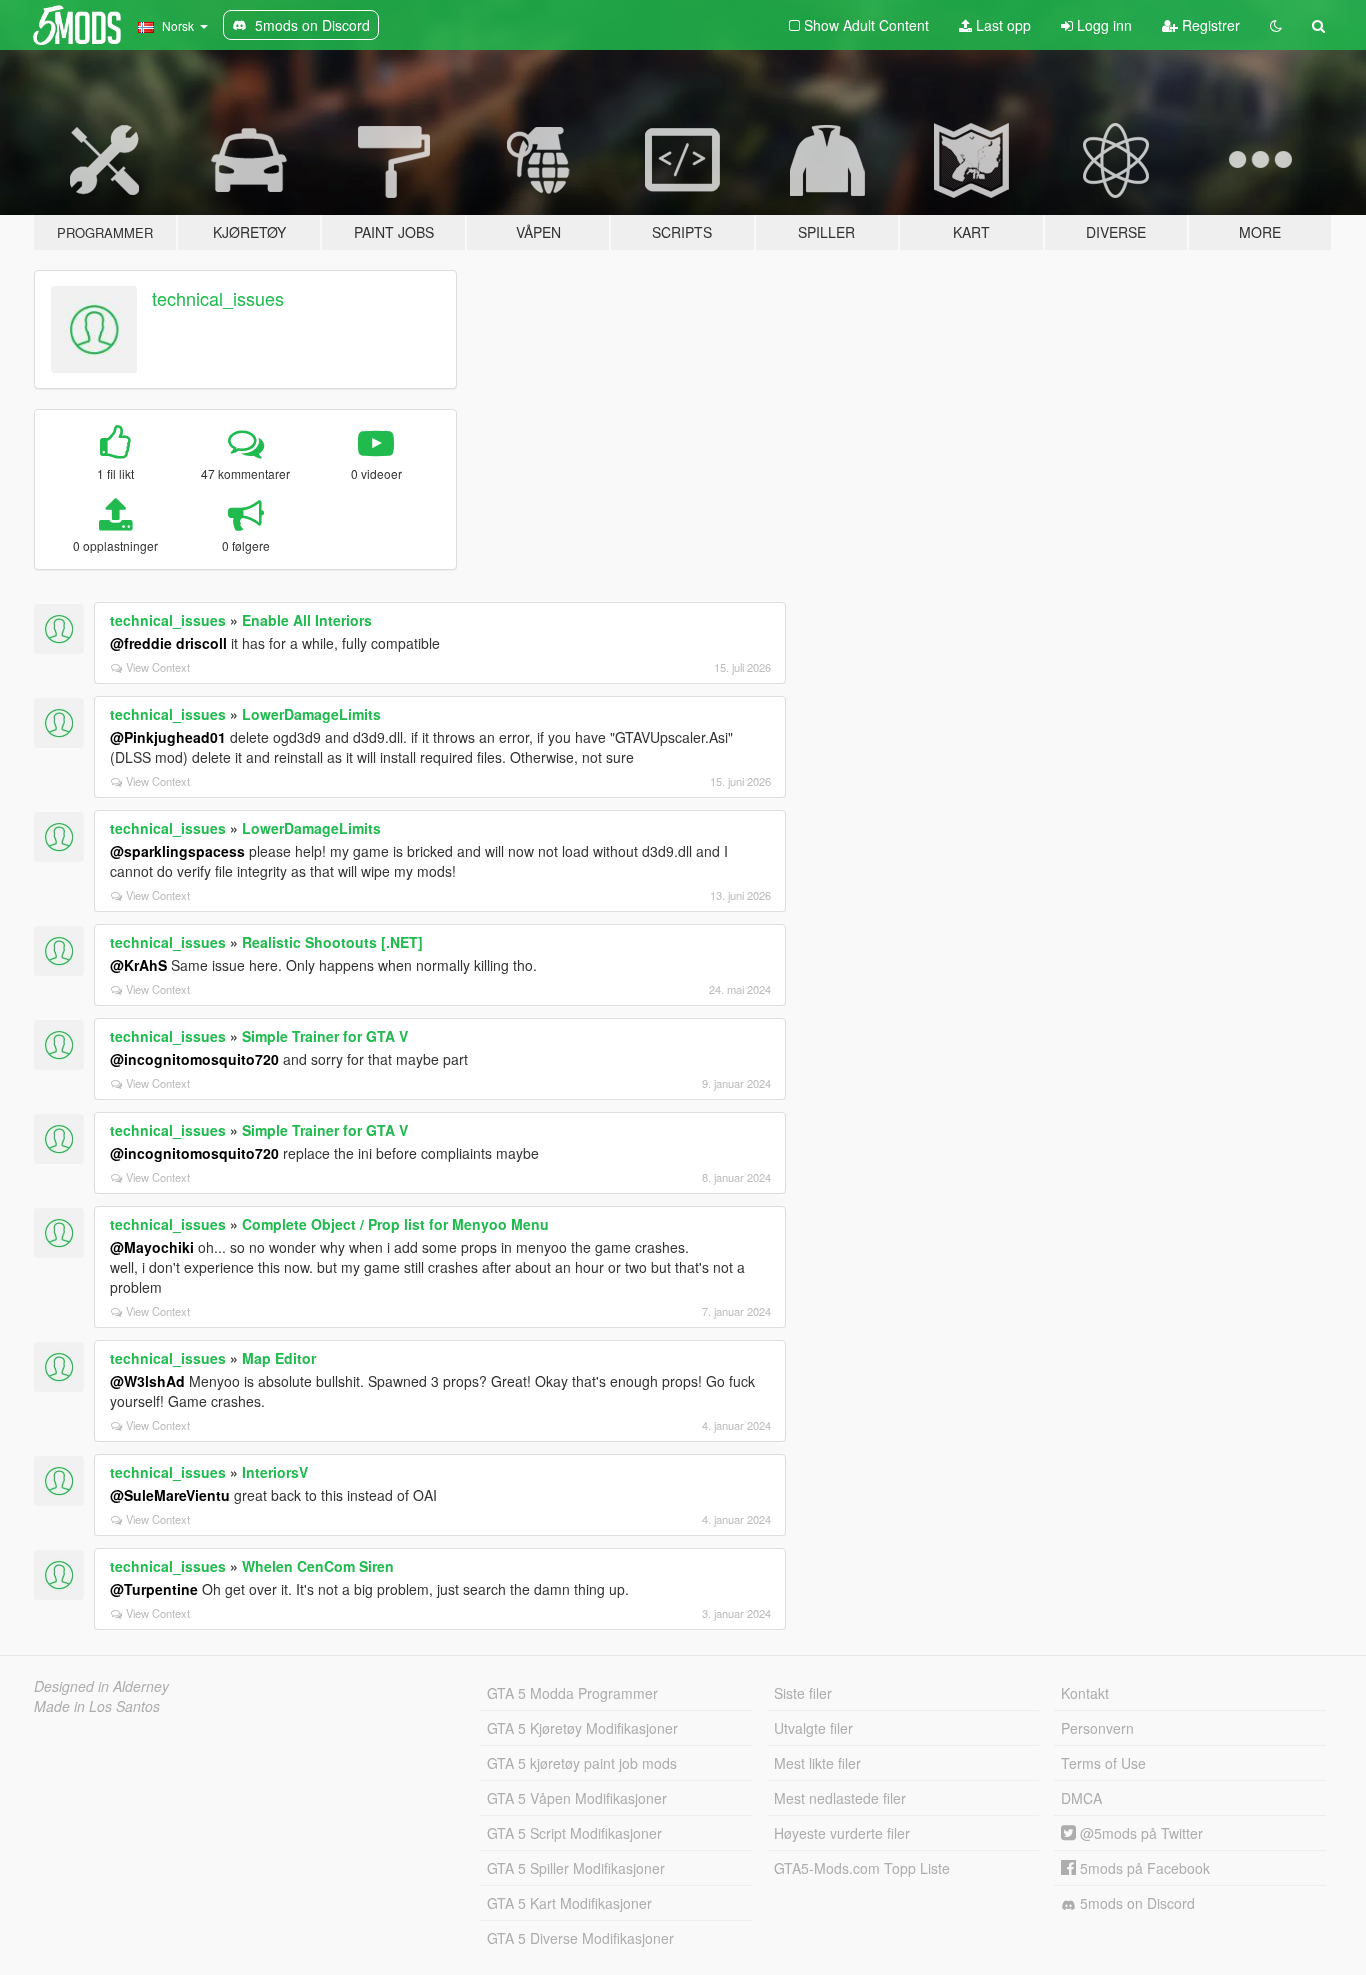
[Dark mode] (1276, 25)
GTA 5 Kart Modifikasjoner (569, 1903)
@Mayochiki (152, 1247)
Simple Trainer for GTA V (325, 1036)
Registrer (1209, 25)
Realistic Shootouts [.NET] (332, 942)
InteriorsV (275, 1472)
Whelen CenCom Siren (318, 1566)
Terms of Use (1103, 1763)
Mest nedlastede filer (840, 1798)
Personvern (1097, 1728)
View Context (158, 667)
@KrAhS (138, 965)
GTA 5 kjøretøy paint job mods (582, 1763)
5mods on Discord (1135, 1903)
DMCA (1081, 1798)
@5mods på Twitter (1139, 1833)
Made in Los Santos (97, 1706)
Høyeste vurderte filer (842, 1833)
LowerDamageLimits (311, 714)
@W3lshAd (147, 1381)
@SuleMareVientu (170, 1495)
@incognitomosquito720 (194, 1059)
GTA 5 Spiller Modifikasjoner (576, 1868)
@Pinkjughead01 (168, 737)
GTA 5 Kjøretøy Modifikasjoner (582, 1728)
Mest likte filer (817, 1763)
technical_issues (218, 298)
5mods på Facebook (1143, 1868)
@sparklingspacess (177, 851)
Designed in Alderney (101, 1686)
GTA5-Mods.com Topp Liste (862, 1868)
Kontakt (1085, 1693)
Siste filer (803, 1693)
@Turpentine (154, 1589)
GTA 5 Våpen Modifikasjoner (577, 1798)
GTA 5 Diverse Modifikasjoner (580, 1938)
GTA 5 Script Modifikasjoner (574, 1833)
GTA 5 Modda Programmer (572, 1693)
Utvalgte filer (813, 1728)
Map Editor (279, 1358)
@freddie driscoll (168, 643)
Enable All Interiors (307, 620)
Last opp (1001, 25)
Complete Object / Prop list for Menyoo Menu (395, 1224)
